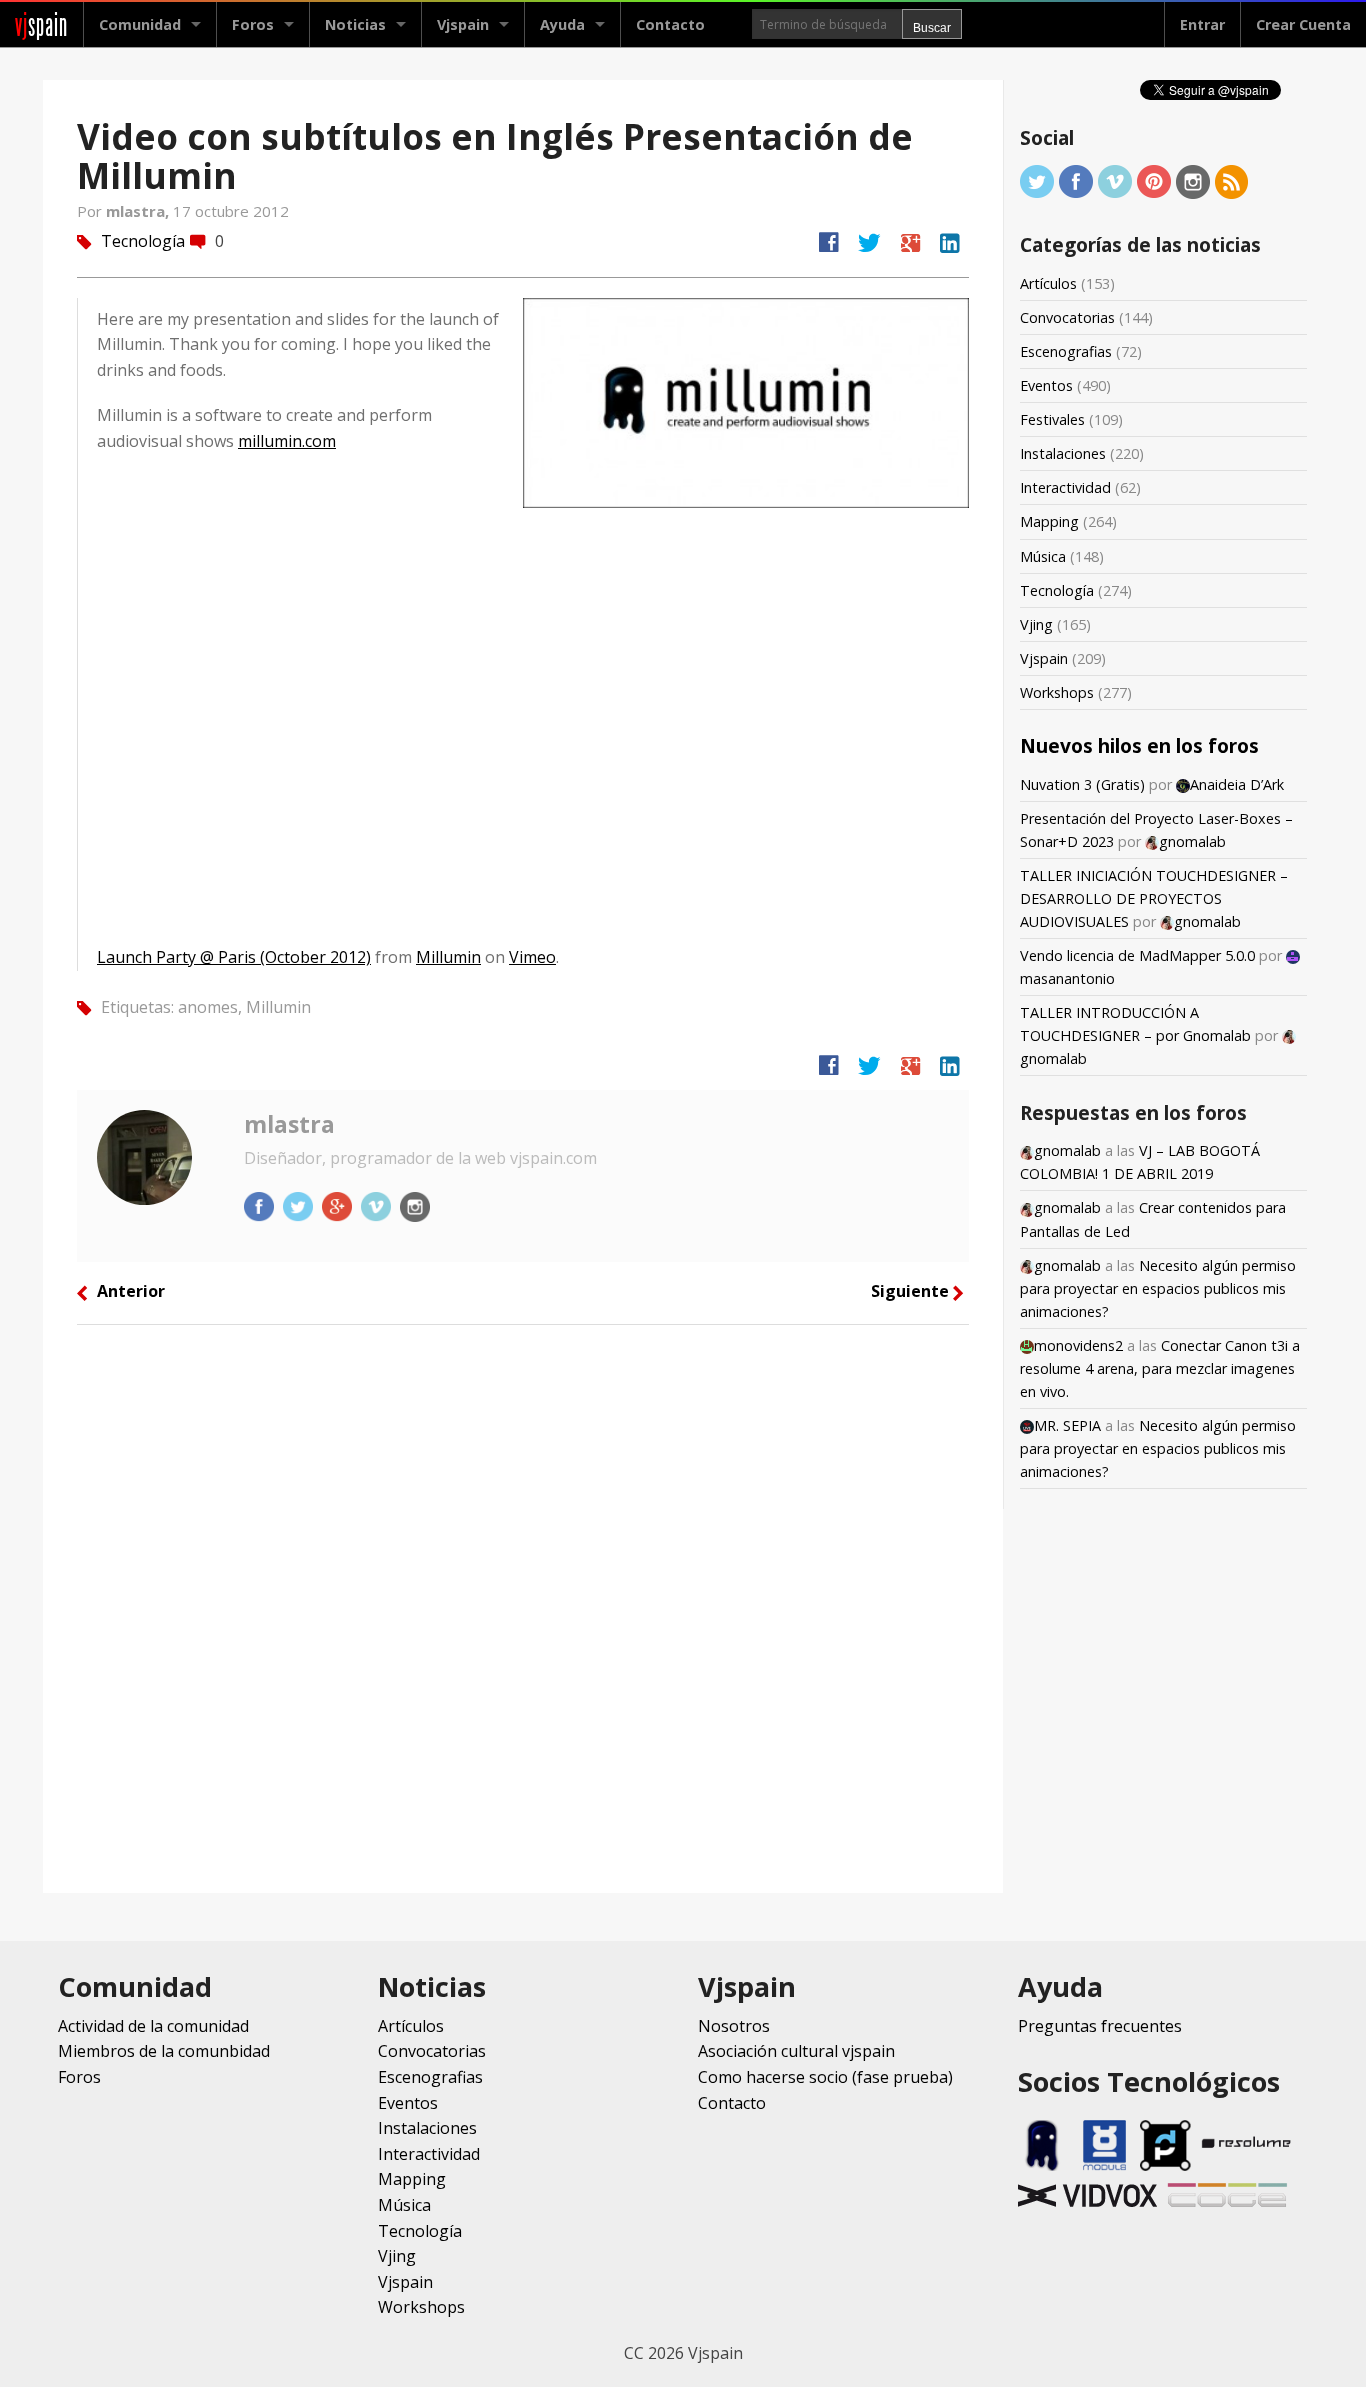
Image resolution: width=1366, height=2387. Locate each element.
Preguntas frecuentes (1100, 2026)
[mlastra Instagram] (415, 1205)
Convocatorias (1067, 317)
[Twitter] (1037, 180)
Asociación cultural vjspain (796, 2051)
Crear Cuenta (1303, 24)
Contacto (670, 24)
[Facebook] (1076, 180)
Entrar (1202, 24)
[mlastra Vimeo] (378, 1205)
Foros (253, 24)
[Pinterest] (1154, 180)
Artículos (1048, 283)
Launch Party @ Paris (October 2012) (234, 957)
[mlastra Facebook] (261, 1205)
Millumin (448, 957)
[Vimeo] (1115, 180)
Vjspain (1044, 658)
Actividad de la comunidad (153, 2026)
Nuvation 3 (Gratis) (1082, 784)
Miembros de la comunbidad (164, 2051)
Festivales (1052, 419)
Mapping (1049, 521)
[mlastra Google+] (339, 1205)
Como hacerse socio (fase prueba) (825, 2077)
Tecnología (143, 241)
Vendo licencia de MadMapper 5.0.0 (1137, 955)
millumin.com (287, 441)
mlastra (289, 1124)
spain (41, 24)
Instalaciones (1063, 453)
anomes (208, 1007)
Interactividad (1065, 487)
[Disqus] (523, 1607)
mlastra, (139, 211)
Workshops (1057, 692)
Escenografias (1066, 351)
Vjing (1036, 624)
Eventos (1046, 385)
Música (1043, 556)
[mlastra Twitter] (300, 1205)
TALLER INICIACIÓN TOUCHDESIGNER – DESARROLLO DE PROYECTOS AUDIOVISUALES (1154, 898)
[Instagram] (1193, 180)
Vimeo (532, 957)
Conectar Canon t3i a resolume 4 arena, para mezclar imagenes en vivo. (1160, 1368)
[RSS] (1232, 180)
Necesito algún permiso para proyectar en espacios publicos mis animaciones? (1158, 1288)
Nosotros (734, 2026)
